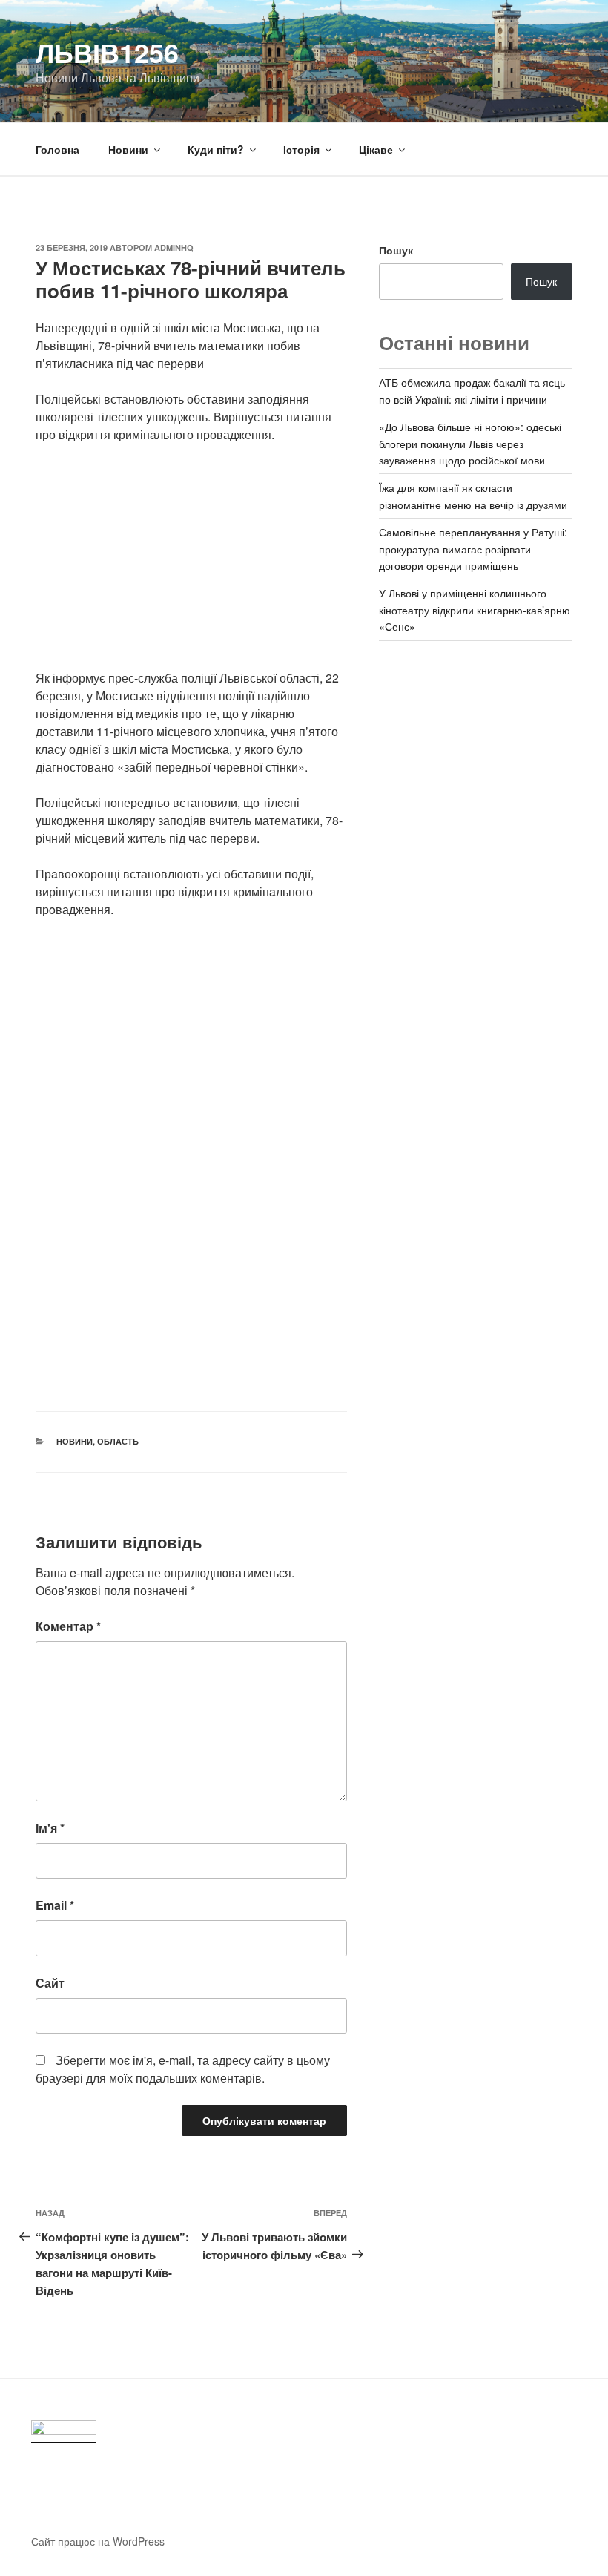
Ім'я (50, 1828)
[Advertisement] (191, 565)
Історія (301, 149)
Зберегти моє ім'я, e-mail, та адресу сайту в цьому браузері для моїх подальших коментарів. (183, 2069)
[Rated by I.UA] (64, 2432)
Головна (57, 149)
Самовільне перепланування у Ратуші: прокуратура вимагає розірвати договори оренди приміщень (473, 549)
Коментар (68, 1626)
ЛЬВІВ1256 (107, 52)
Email (55, 1905)
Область (118, 1441)
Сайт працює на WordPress (98, 2541)
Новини (128, 149)
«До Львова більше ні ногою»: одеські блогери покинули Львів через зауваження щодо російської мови (470, 443)
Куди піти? (216, 149)
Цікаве (376, 149)
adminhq (174, 247)
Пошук (396, 250)
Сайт (50, 1983)
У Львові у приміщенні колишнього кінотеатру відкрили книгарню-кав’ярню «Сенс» (475, 609)
